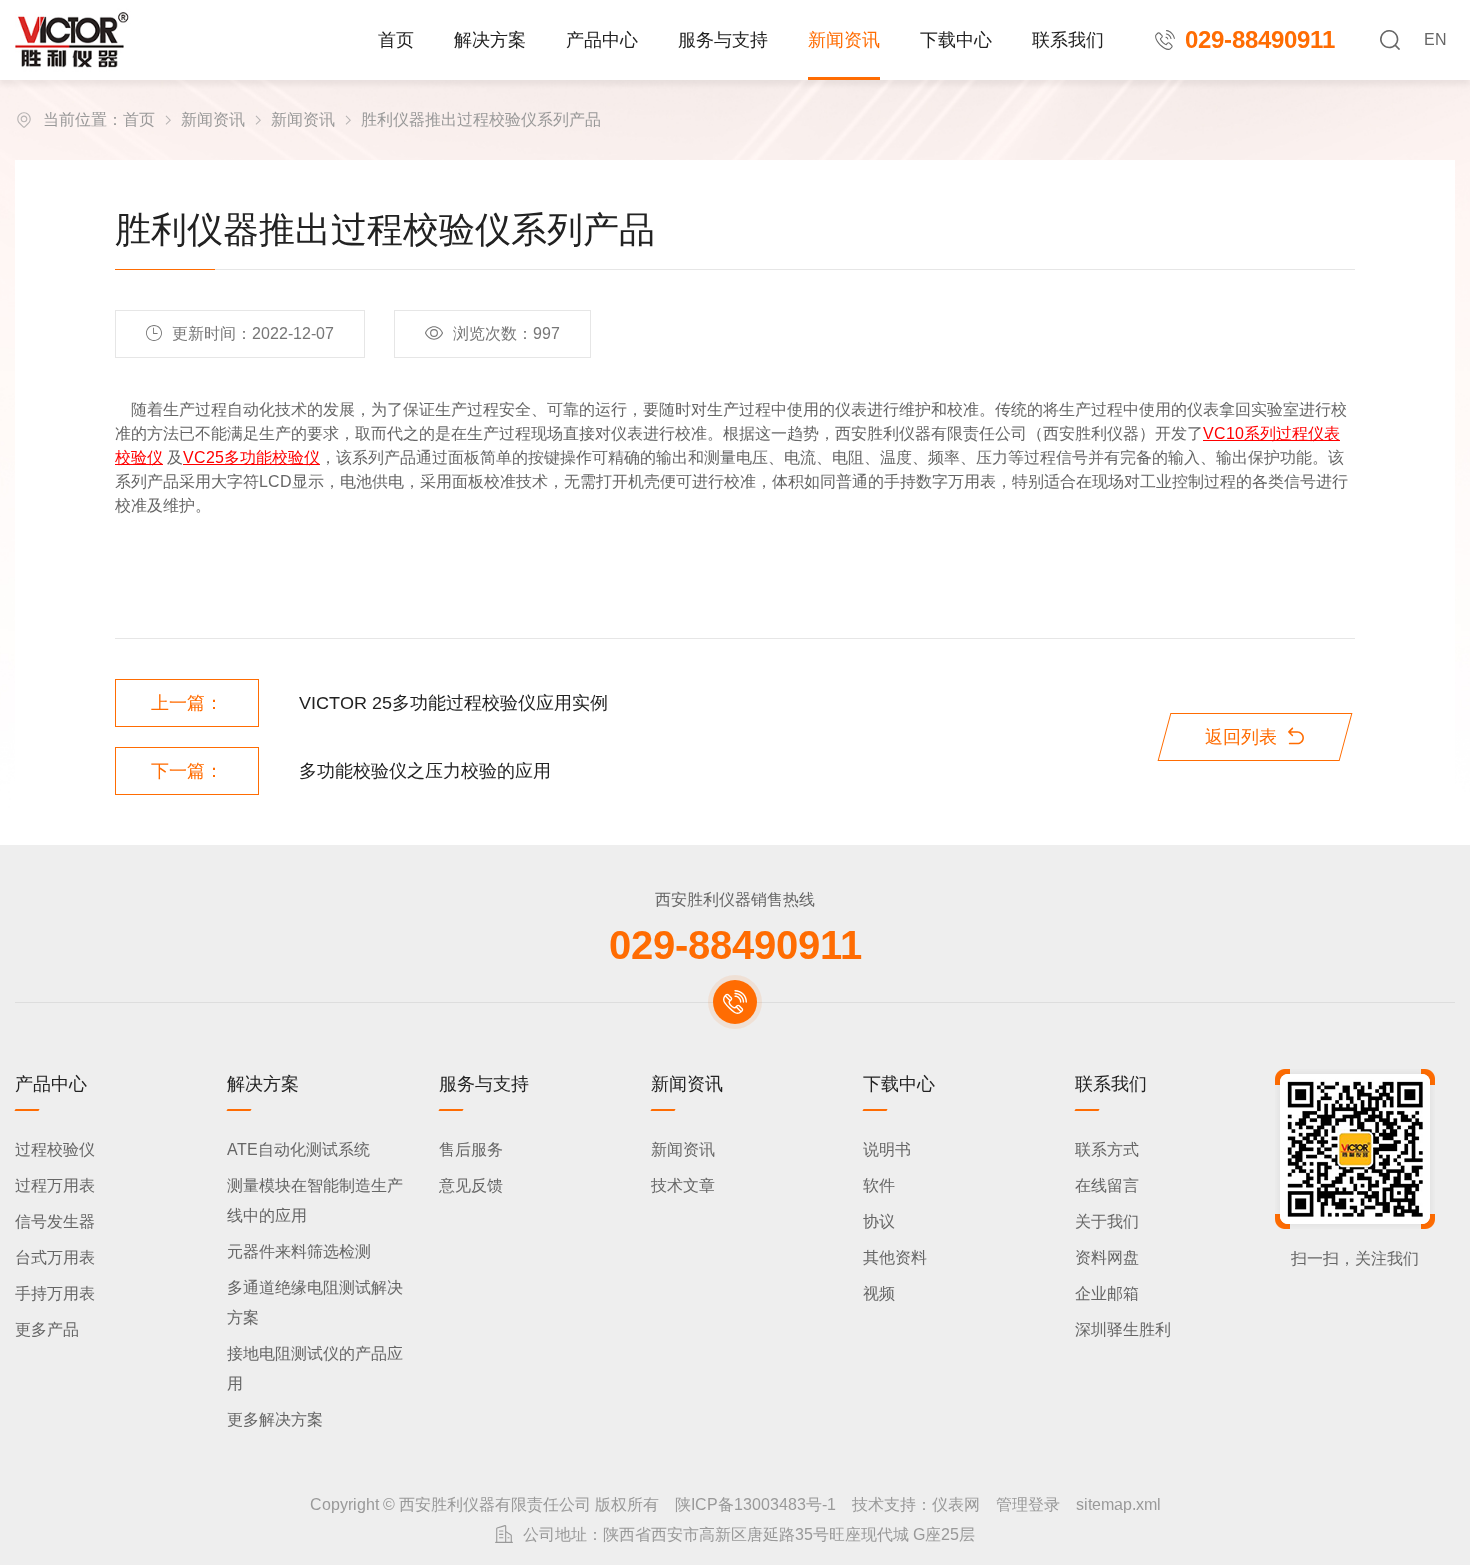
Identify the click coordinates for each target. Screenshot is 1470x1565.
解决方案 (490, 40)
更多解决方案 (275, 1419)
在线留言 (1107, 1185)
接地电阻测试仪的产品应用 (315, 1368)
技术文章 (683, 1185)
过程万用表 (55, 1185)
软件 (879, 1185)
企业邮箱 (1107, 1293)
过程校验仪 (55, 1149)
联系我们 (1068, 40)
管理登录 (1028, 1504)
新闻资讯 (844, 40)
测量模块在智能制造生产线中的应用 (315, 1200)
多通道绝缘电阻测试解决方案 (315, 1302)
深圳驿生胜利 (1123, 1329)
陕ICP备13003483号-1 (755, 1504)
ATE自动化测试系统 (298, 1149)
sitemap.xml (1118, 1504)
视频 (879, 1293)
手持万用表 (55, 1293)
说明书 (887, 1149)
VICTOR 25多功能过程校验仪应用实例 (453, 703)
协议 (879, 1221)
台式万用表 (55, 1257)
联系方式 (1107, 1149)
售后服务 (471, 1149)
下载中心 (956, 40)
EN (1435, 39)
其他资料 (895, 1257)
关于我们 (1107, 1221)
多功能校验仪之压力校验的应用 (425, 771)
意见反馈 (471, 1185)
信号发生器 (55, 1221)
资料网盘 (1107, 1257)
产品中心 (602, 40)
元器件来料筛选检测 (299, 1251)
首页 (396, 40)
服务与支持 (723, 40)
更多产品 (47, 1329)
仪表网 (956, 1504)
